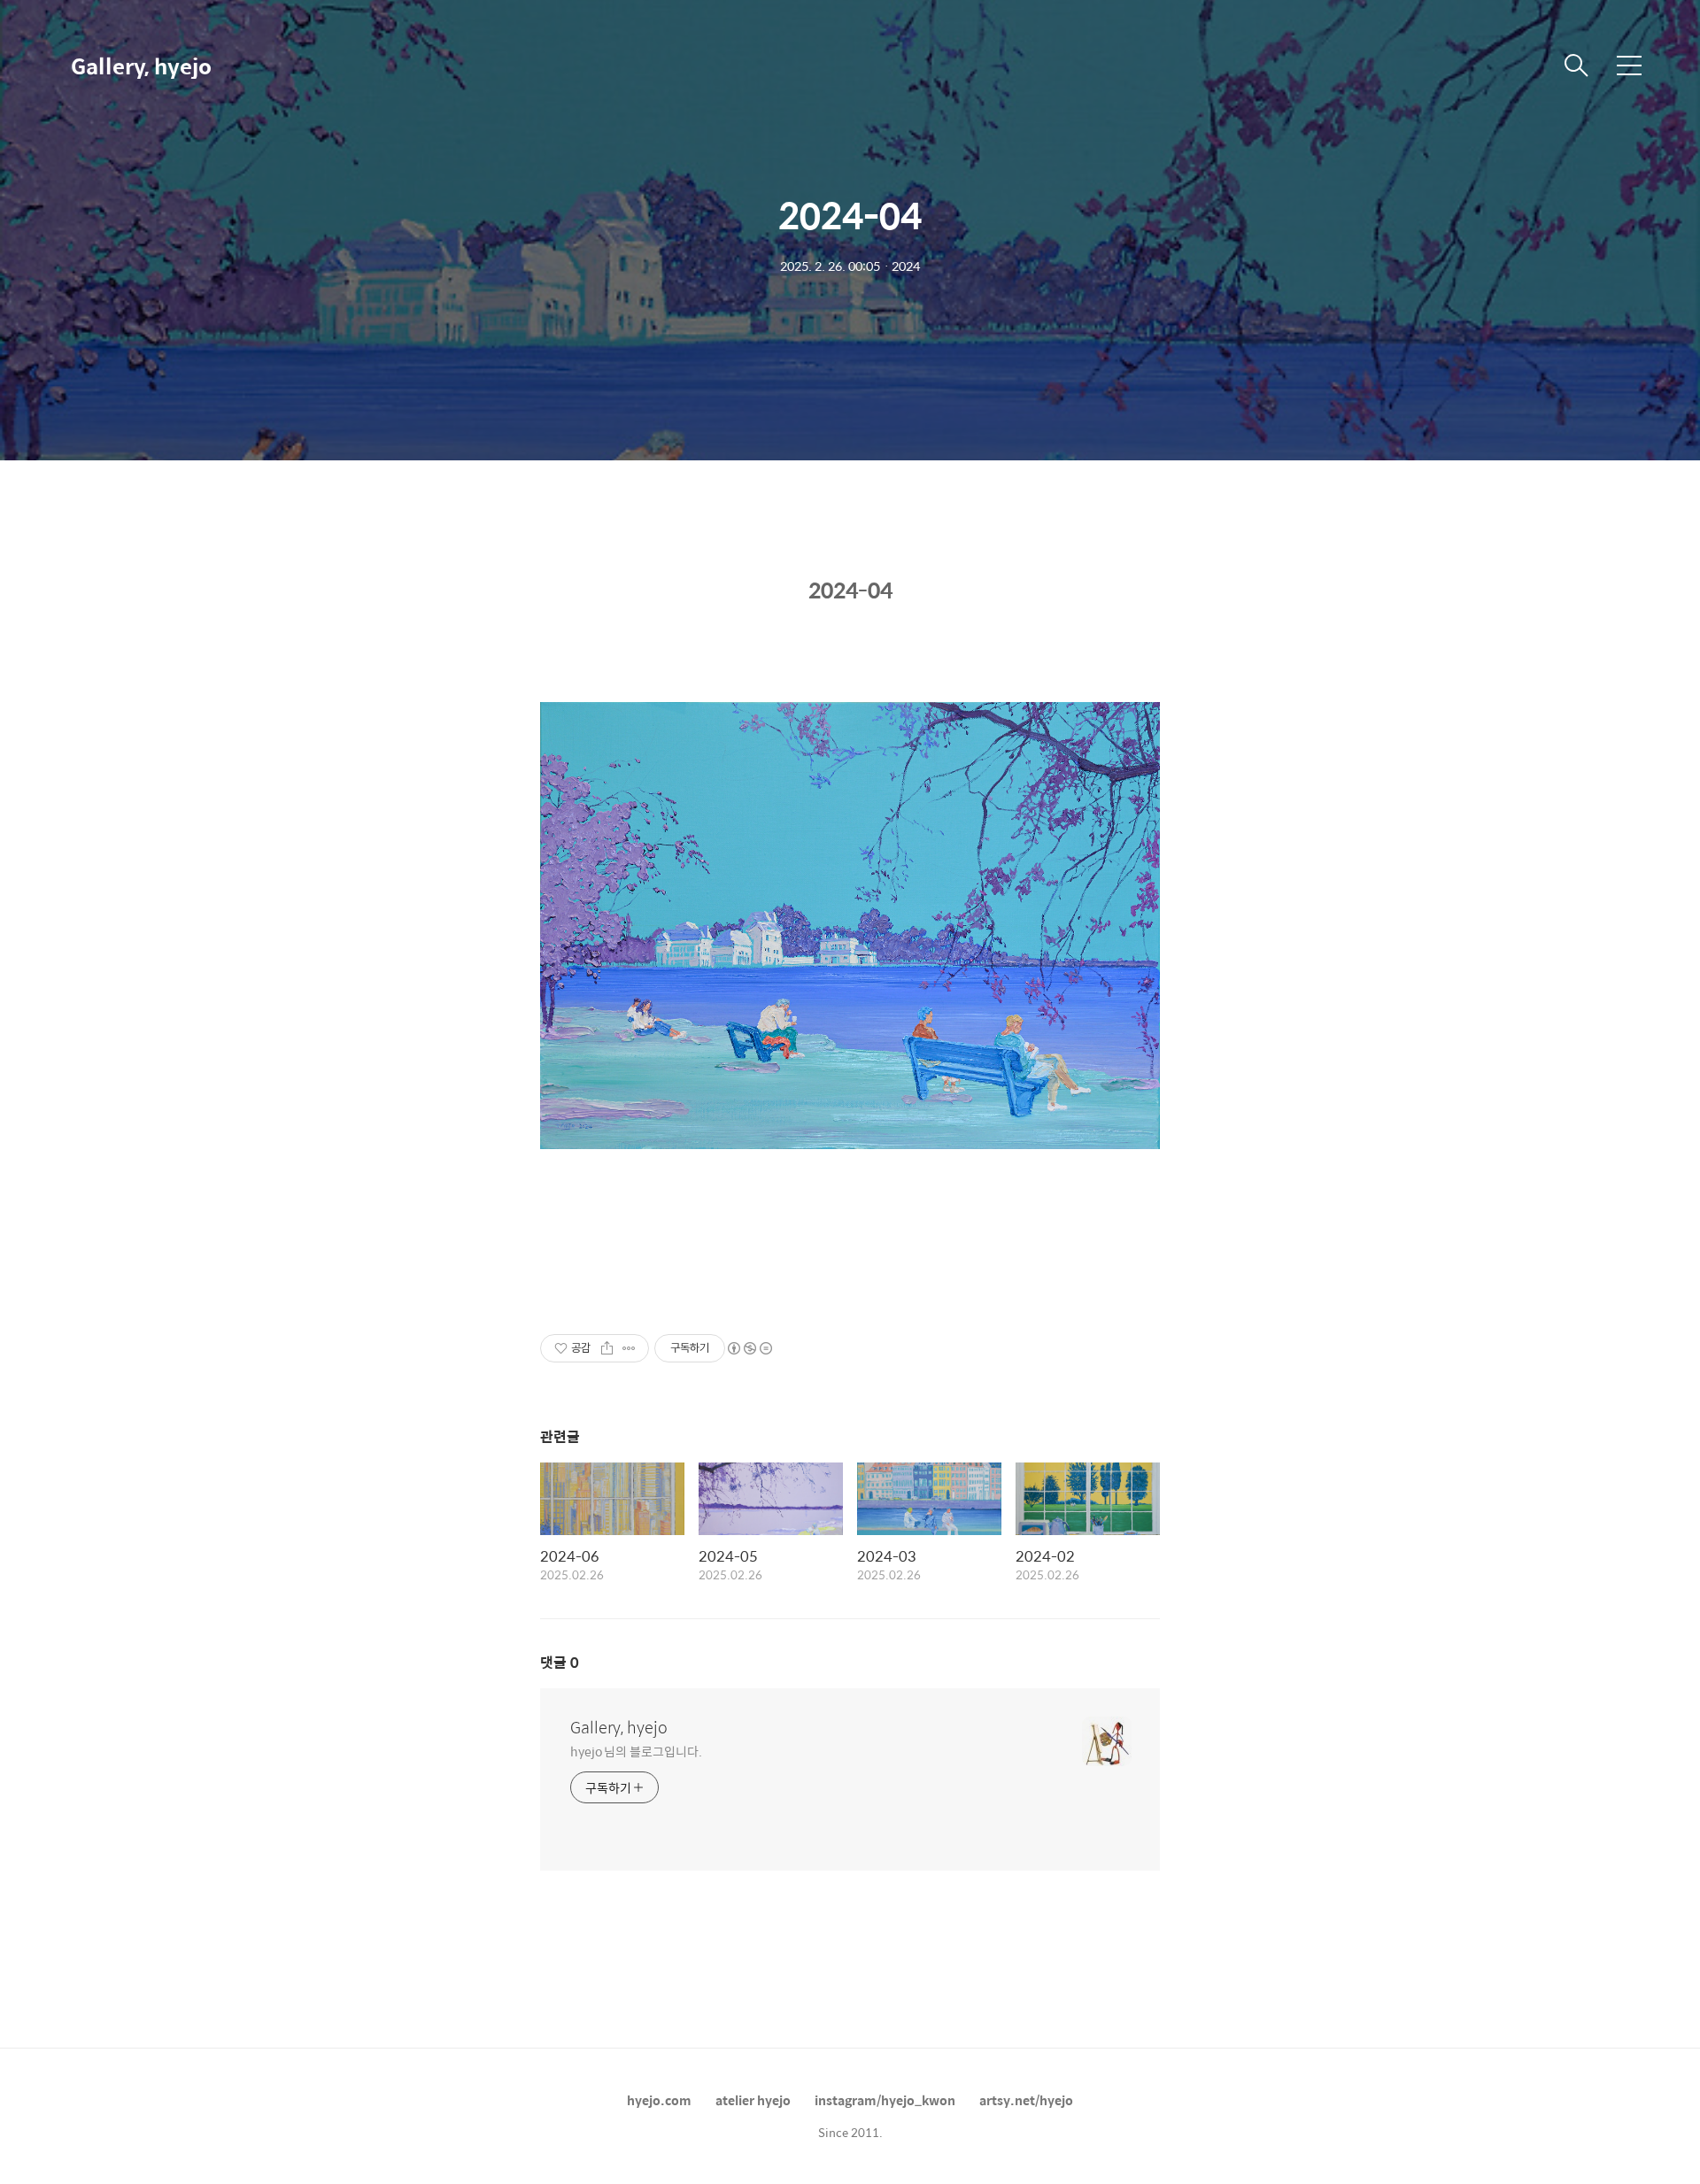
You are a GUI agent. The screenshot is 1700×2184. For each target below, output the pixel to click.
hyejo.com (659, 2100)
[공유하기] (607, 1348)
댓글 (560, 1662)
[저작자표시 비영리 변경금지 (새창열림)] (749, 1348)
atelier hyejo (753, 2100)
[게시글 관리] (629, 1348)
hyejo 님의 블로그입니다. (636, 1751)
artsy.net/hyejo (1026, 2100)
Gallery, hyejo (141, 66)
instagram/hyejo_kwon (885, 2100)
